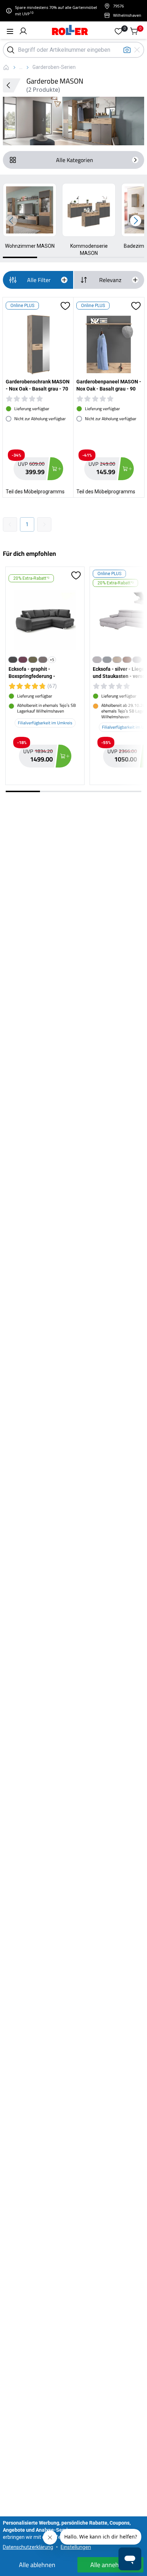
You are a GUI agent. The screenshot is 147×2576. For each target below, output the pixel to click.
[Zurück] (12, 85)
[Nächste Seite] (44, 524)
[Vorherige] (11, 221)
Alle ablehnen (37, 2565)
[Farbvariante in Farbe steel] (107, 660)
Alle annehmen (111, 2565)
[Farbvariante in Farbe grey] (137, 660)
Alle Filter (39, 280)
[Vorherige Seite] (10, 524)
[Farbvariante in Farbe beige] (117, 660)
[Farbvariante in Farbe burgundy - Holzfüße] (23, 660)
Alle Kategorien (75, 160)
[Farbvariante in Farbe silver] (97, 660)
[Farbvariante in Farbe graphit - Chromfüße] (13, 660)
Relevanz (110, 280)
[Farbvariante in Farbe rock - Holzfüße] (43, 660)
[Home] (70, 31)
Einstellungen (76, 2547)
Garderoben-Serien (54, 67)
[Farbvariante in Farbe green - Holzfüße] (33, 660)
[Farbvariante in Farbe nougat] (127, 660)
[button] (23, 31)
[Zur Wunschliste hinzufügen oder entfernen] (65, 306)
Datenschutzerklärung (28, 2547)
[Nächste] (136, 221)
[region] (73, 221)
